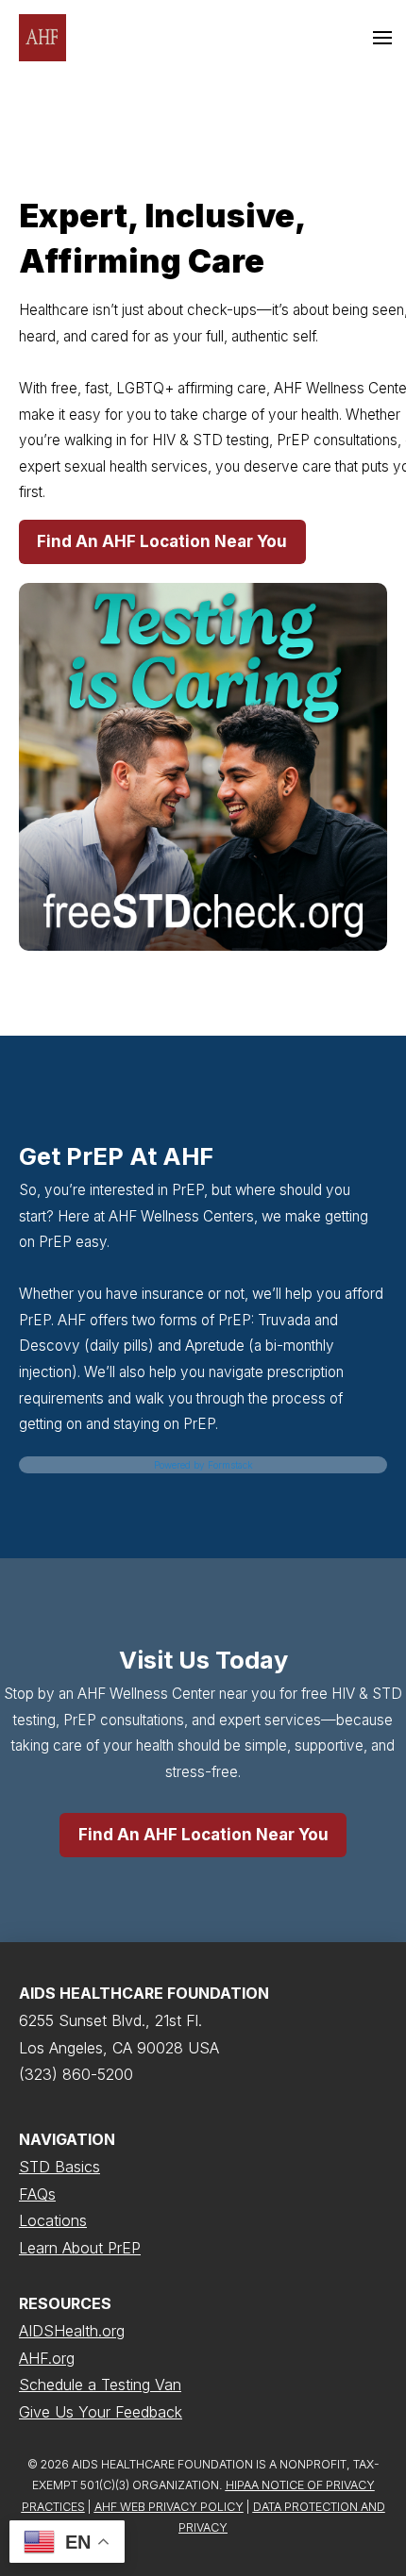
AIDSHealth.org (72, 2331)
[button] (382, 38)
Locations (53, 2220)
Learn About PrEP (80, 2248)
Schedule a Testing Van (100, 2385)
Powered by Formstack (203, 1465)
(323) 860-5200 (76, 2074)
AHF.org (47, 2358)
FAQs (37, 2194)
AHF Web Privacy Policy (169, 2507)
